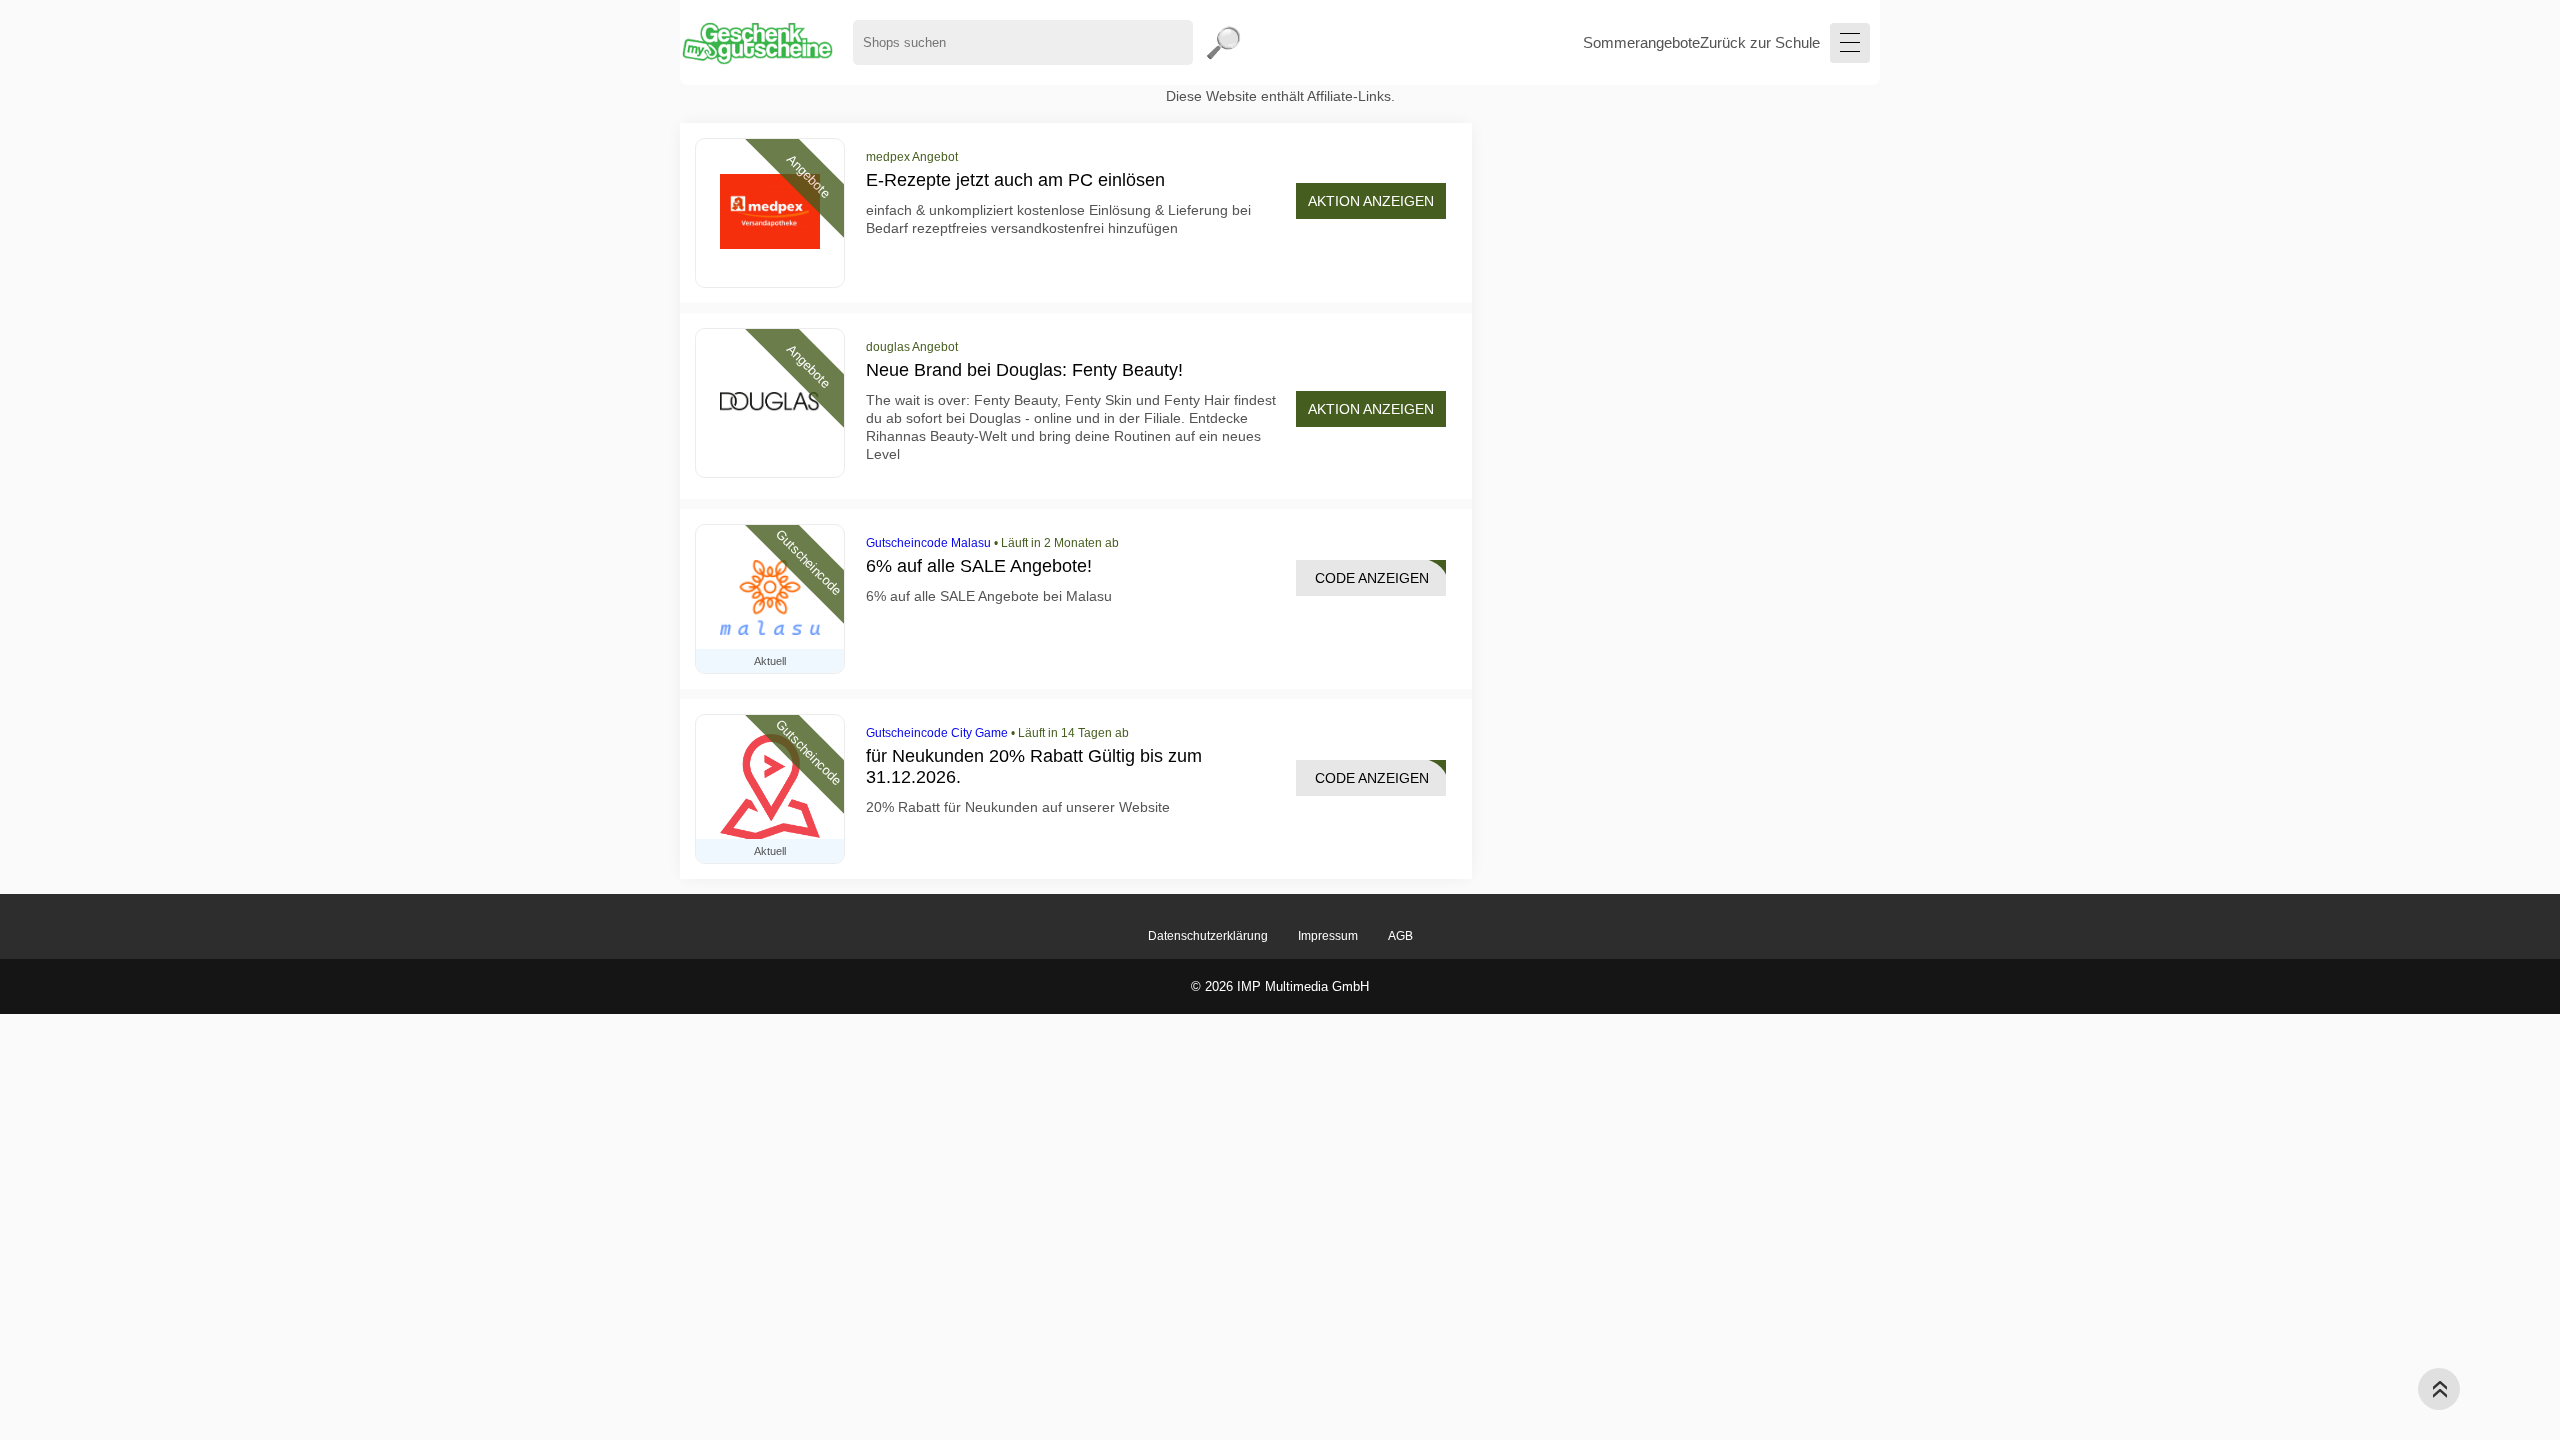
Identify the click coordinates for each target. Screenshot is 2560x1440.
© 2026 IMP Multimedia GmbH (1280, 986)
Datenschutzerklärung (1208, 936)
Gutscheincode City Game (937, 733)
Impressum (1328, 936)
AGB (1400, 936)
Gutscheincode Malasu (928, 543)
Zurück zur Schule (1760, 42)
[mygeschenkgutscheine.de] (756, 42)
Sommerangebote (1641, 42)
